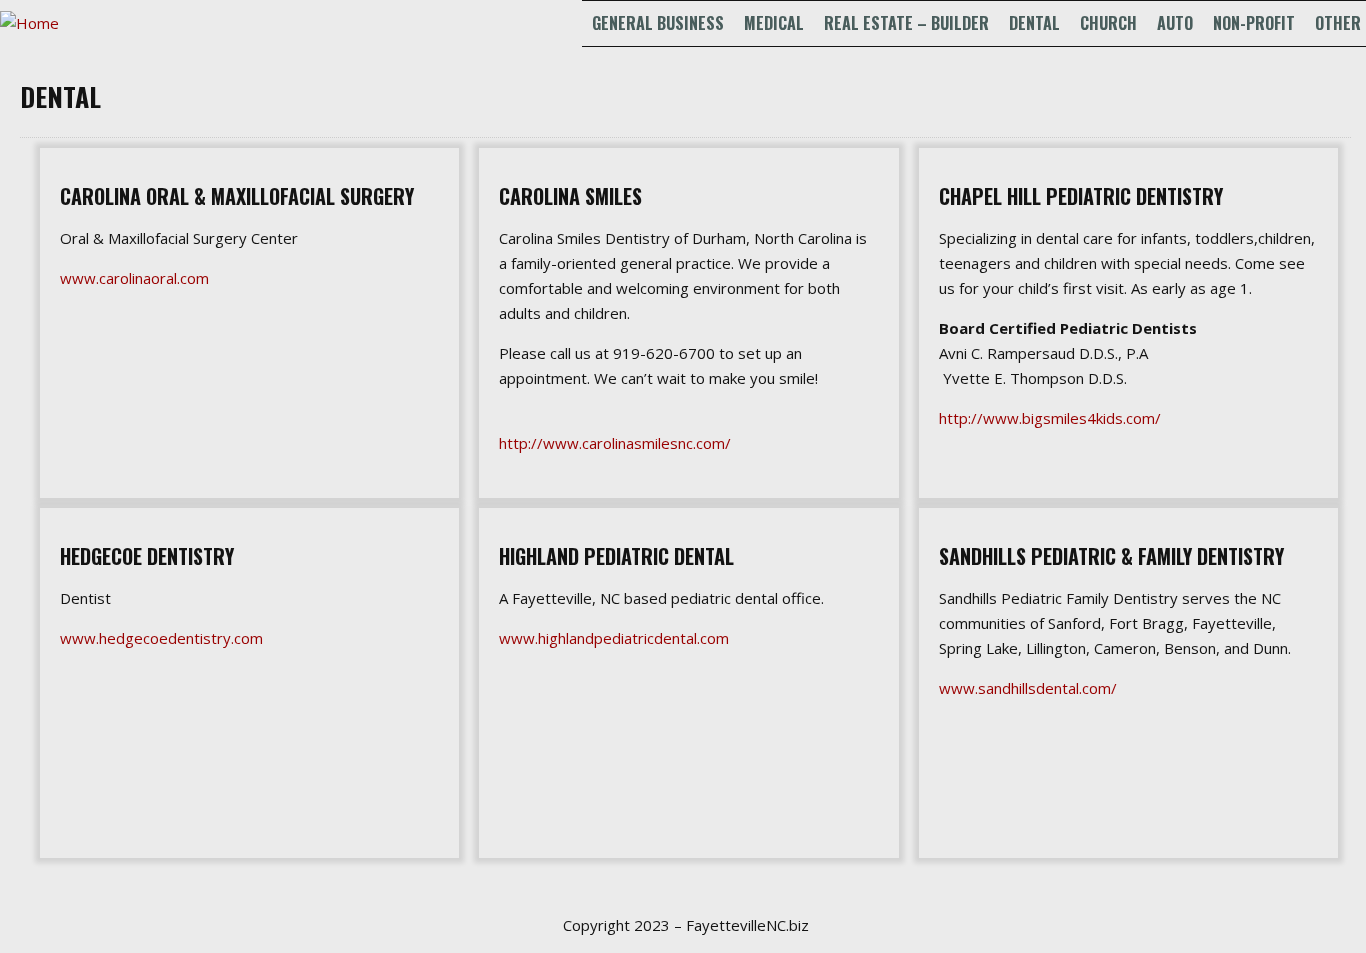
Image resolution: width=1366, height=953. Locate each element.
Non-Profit (1254, 23)
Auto (1175, 23)
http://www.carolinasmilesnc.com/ (615, 443)
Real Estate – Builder (906, 23)
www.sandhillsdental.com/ (1028, 688)
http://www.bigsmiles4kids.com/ (1050, 418)
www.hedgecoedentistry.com (161, 638)
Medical (774, 23)
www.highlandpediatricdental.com (614, 638)
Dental (1034, 23)
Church (1108, 23)
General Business (658, 23)
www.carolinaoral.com (134, 278)
